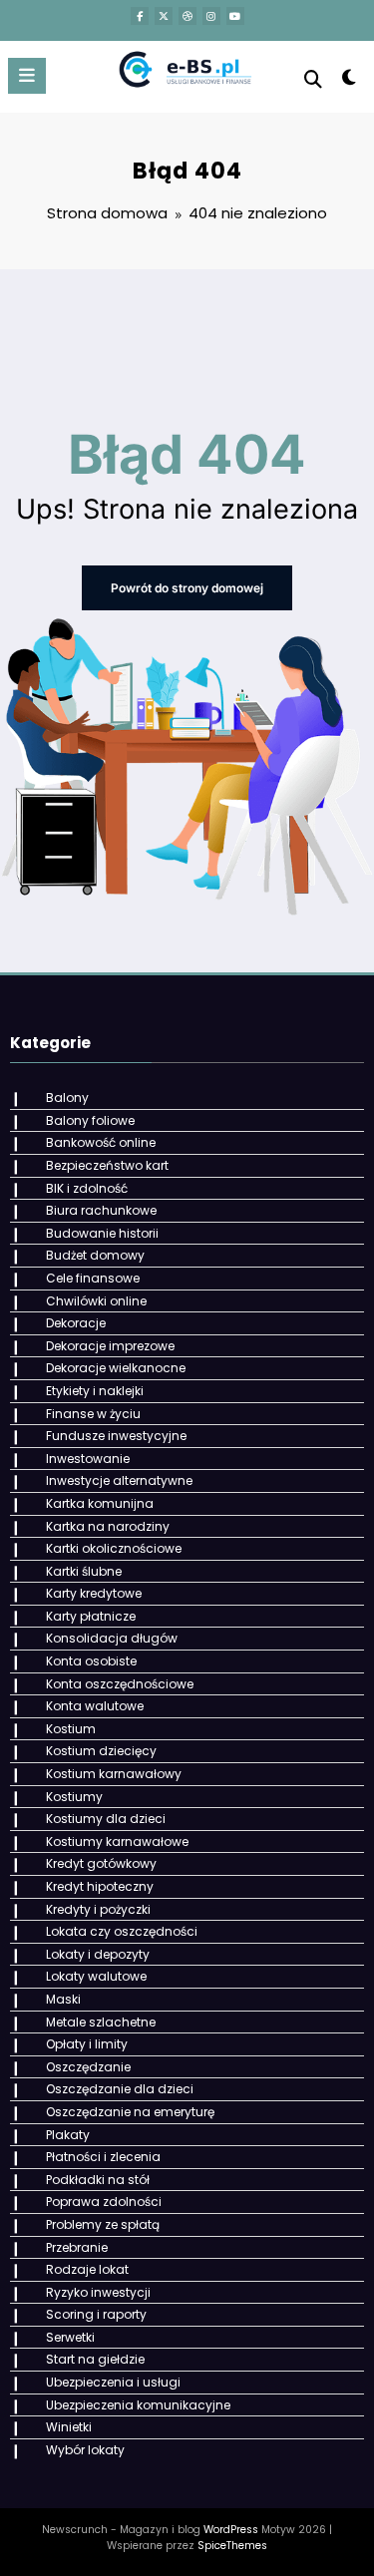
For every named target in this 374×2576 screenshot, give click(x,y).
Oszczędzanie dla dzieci (120, 2089)
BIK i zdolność (87, 1188)
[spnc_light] (350, 81)
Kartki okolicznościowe (114, 1548)
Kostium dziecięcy (101, 1751)
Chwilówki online (96, 1301)
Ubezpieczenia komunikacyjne (138, 2405)
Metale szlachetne (101, 2022)
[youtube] (235, 16)
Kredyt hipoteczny (100, 1886)
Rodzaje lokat (87, 2269)
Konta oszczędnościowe (120, 1684)
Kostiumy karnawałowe (117, 1841)
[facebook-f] (140, 16)
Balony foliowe (90, 1120)
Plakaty (68, 2135)
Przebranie (77, 2247)
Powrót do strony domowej (187, 588)
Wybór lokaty (85, 2450)
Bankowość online (101, 1142)
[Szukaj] (313, 79)
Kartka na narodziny (108, 1526)
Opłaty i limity (87, 2044)
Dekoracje (76, 1323)
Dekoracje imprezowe (110, 1346)
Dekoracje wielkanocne (116, 1368)
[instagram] (211, 16)
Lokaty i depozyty (98, 1954)
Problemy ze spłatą (103, 2224)
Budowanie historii (102, 1233)
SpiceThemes (232, 2546)
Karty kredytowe (94, 1593)
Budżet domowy (95, 1255)
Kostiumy (74, 1797)
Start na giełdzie (95, 2359)
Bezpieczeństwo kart (107, 1165)
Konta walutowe (95, 1706)
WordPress (231, 2530)
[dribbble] (187, 16)
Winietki (69, 2427)
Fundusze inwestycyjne (116, 1436)
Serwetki (70, 2337)
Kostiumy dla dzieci (106, 1819)
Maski (63, 1999)
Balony (67, 1098)
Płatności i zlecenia (103, 2157)
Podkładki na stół (98, 2180)
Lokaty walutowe (96, 1976)
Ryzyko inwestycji (98, 2292)
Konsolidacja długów (112, 1638)
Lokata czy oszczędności (122, 1931)
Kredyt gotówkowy (101, 1863)
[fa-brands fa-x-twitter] (164, 16)
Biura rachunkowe (101, 1210)
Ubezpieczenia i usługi (113, 2382)
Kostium (71, 1729)
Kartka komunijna (100, 1503)
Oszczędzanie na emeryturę (130, 2112)
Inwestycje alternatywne (119, 1480)
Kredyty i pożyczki (98, 1909)
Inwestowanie (88, 1459)
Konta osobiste (91, 1661)
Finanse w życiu (93, 1414)
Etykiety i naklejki (95, 1391)
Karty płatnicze (91, 1616)
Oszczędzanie (88, 2067)
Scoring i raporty (96, 2314)
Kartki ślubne (84, 1571)
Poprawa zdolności (104, 2202)
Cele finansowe (93, 1278)
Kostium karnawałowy (114, 1774)
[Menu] (27, 76)
